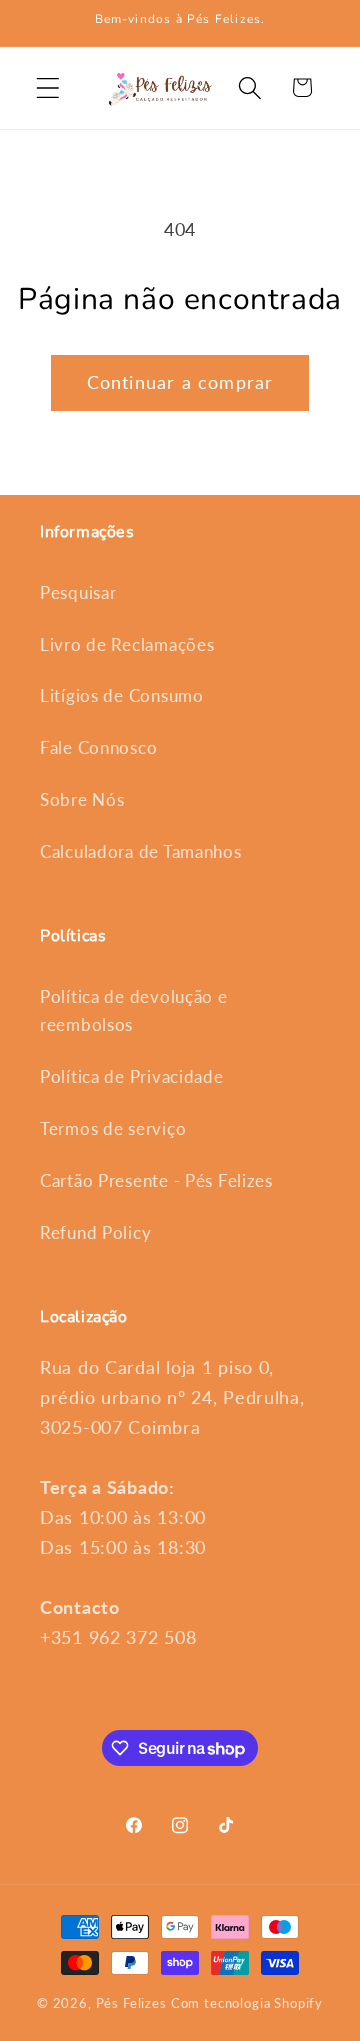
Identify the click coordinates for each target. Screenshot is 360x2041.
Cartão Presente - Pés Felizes (156, 1180)
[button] (48, 87)
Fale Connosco (98, 747)
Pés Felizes (131, 2003)
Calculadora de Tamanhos (141, 851)
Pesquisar (78, 592)
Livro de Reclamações (127, 644)
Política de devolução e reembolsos (134, 1010)
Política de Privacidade (132, 1076)
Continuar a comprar (180, 382)
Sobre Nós (82, 799)
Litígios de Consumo (122, 695)
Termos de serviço (113, 1128)
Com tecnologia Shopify (247, 2003)
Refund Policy (95, 1232)
